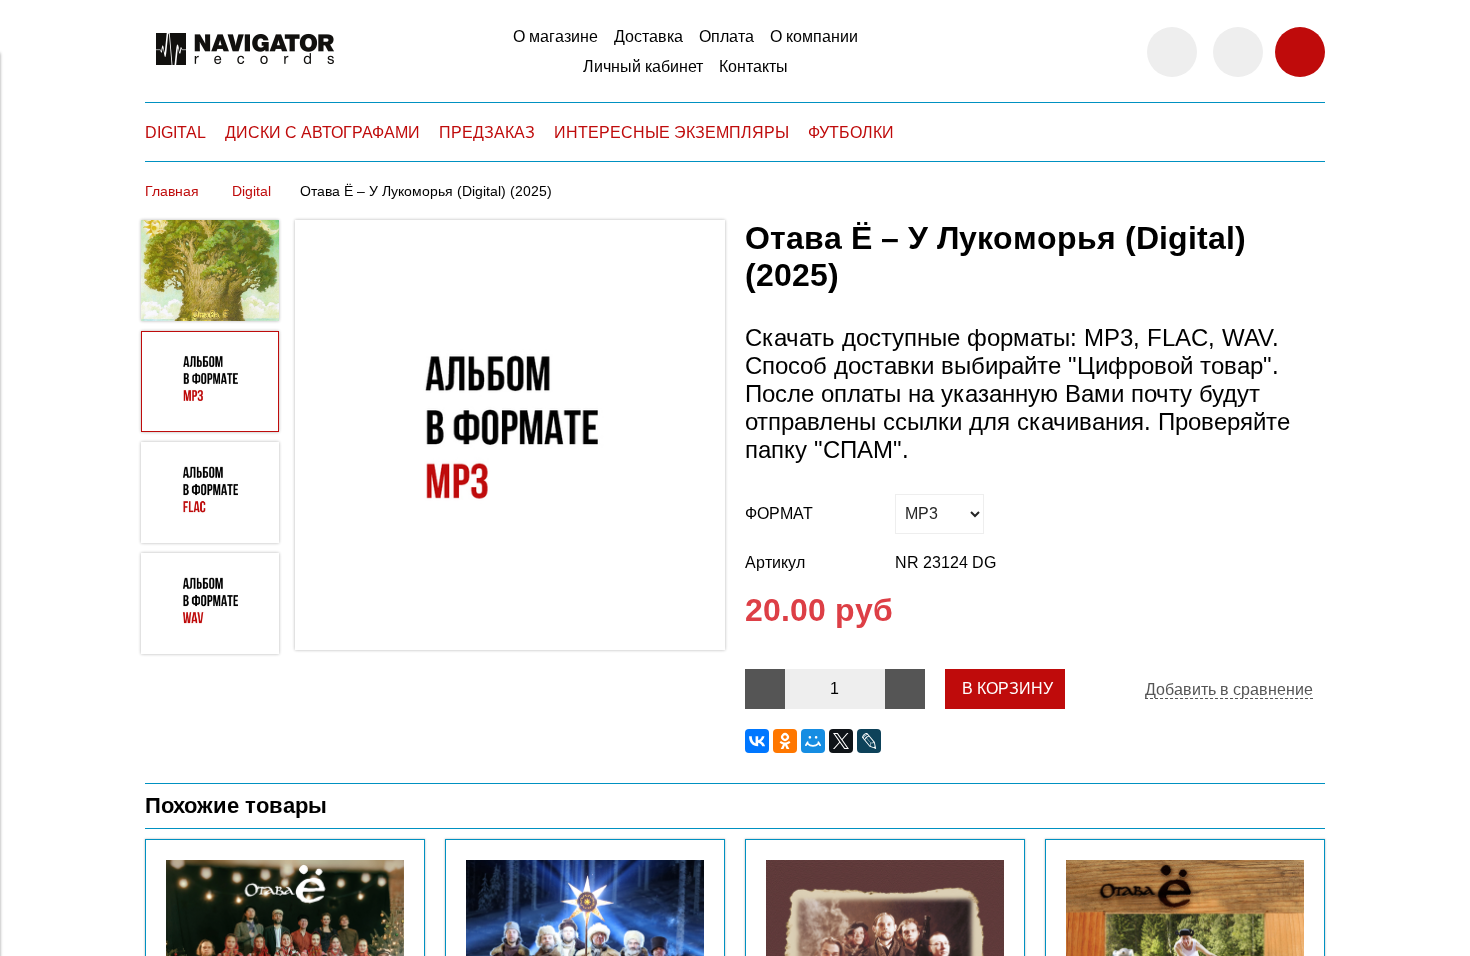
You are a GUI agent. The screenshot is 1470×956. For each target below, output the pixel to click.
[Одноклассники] (785, 741)
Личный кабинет (643, 66)
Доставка (648, 36)
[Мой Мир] (813, 741)
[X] (841, 741)
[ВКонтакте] (757, 741)
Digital (251, 191)
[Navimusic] (245, 73)
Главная (172, 191)
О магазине (555, 36)
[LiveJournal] (869, 741)
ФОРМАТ (779, 513)
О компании (814, 36)
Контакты (753, 66)
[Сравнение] (1238, 52)
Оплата (726, 36)
